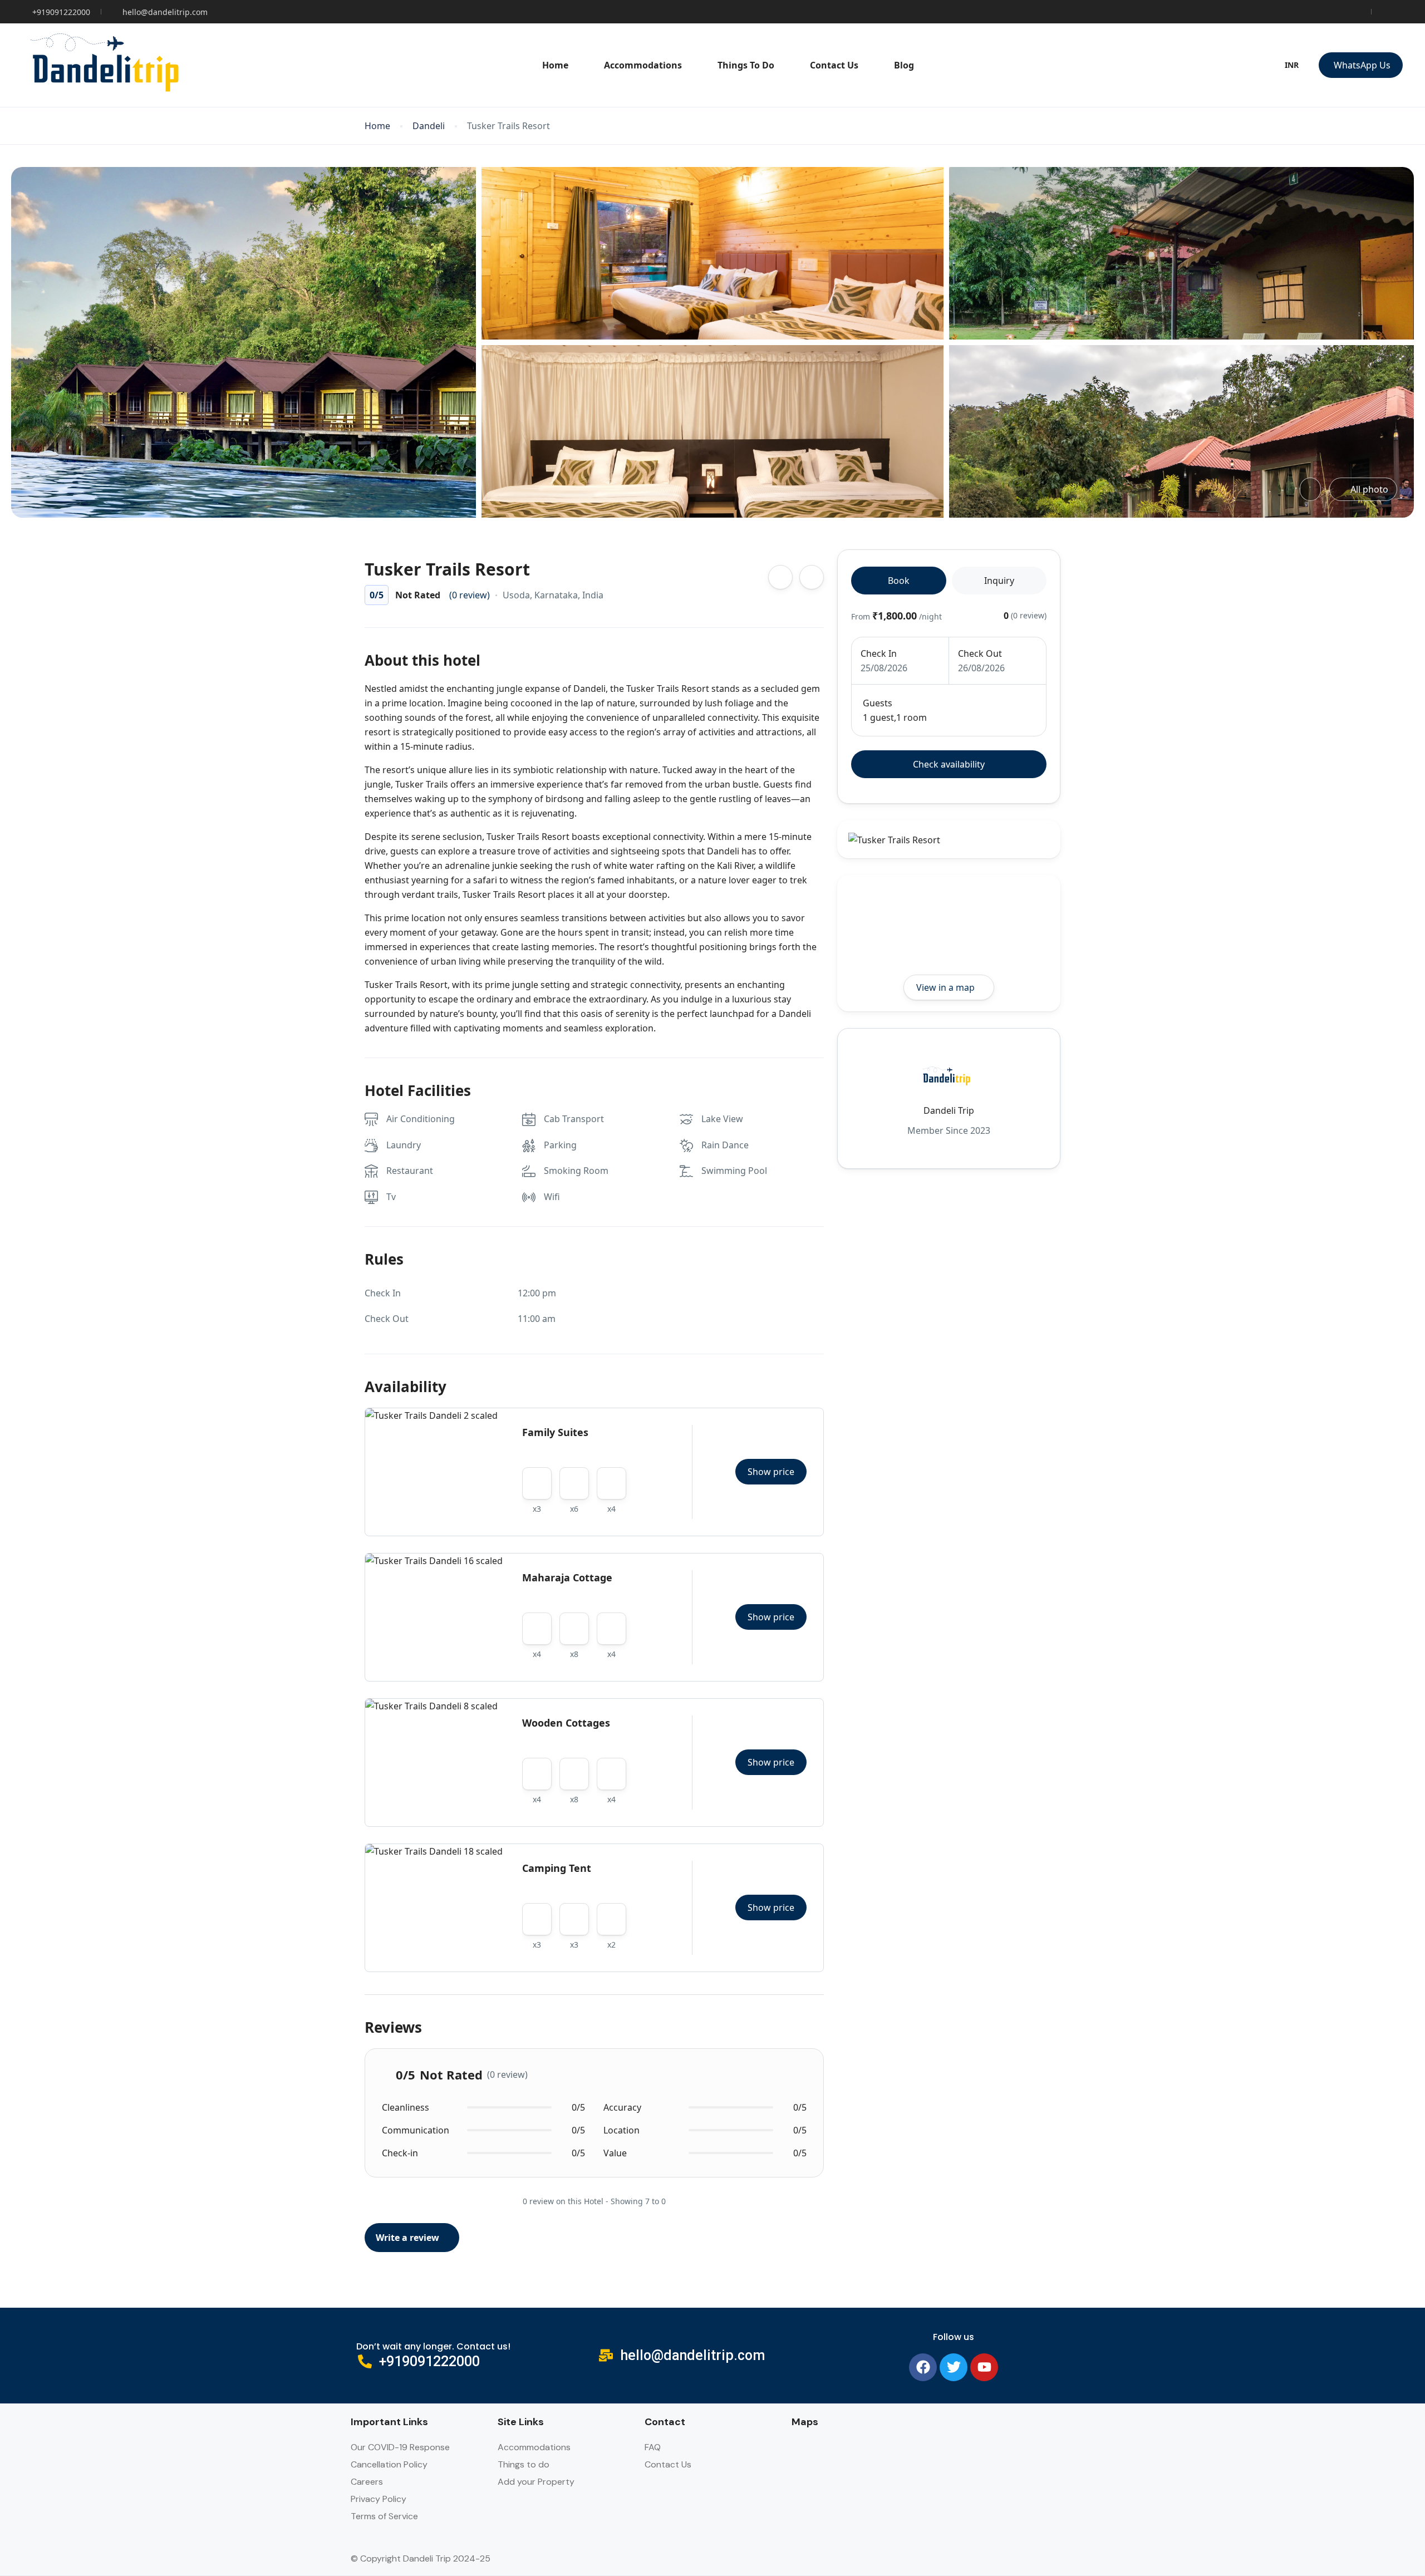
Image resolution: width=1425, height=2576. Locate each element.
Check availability (949, 764)
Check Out (980, 653)
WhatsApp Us (1362, 65)
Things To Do (746, 65)
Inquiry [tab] (999, 581)
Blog (904, 65)
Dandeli (429, 126)
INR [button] (1292, 65)
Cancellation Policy (389, 2464)
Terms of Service (384, 2516)
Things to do (524, 2464)
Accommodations (643, 65)
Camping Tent (557, 1868)
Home (555, 65)
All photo (1369, 489)
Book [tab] (899, 581)
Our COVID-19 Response (400, 2447)
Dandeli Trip (949, 1110)
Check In (879, 653)
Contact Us (834, 65)
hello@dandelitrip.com (165, 12)
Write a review (409, 2238)
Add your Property (536, 2482)
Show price (771, 1472)
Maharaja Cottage (567, 1577)
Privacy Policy (379, 2499)
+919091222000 (61, 12)
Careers (367, 2482)
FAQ (653, 2447)
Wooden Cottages (566, 1723)
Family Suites (555, 1432)
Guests (878, 703)
